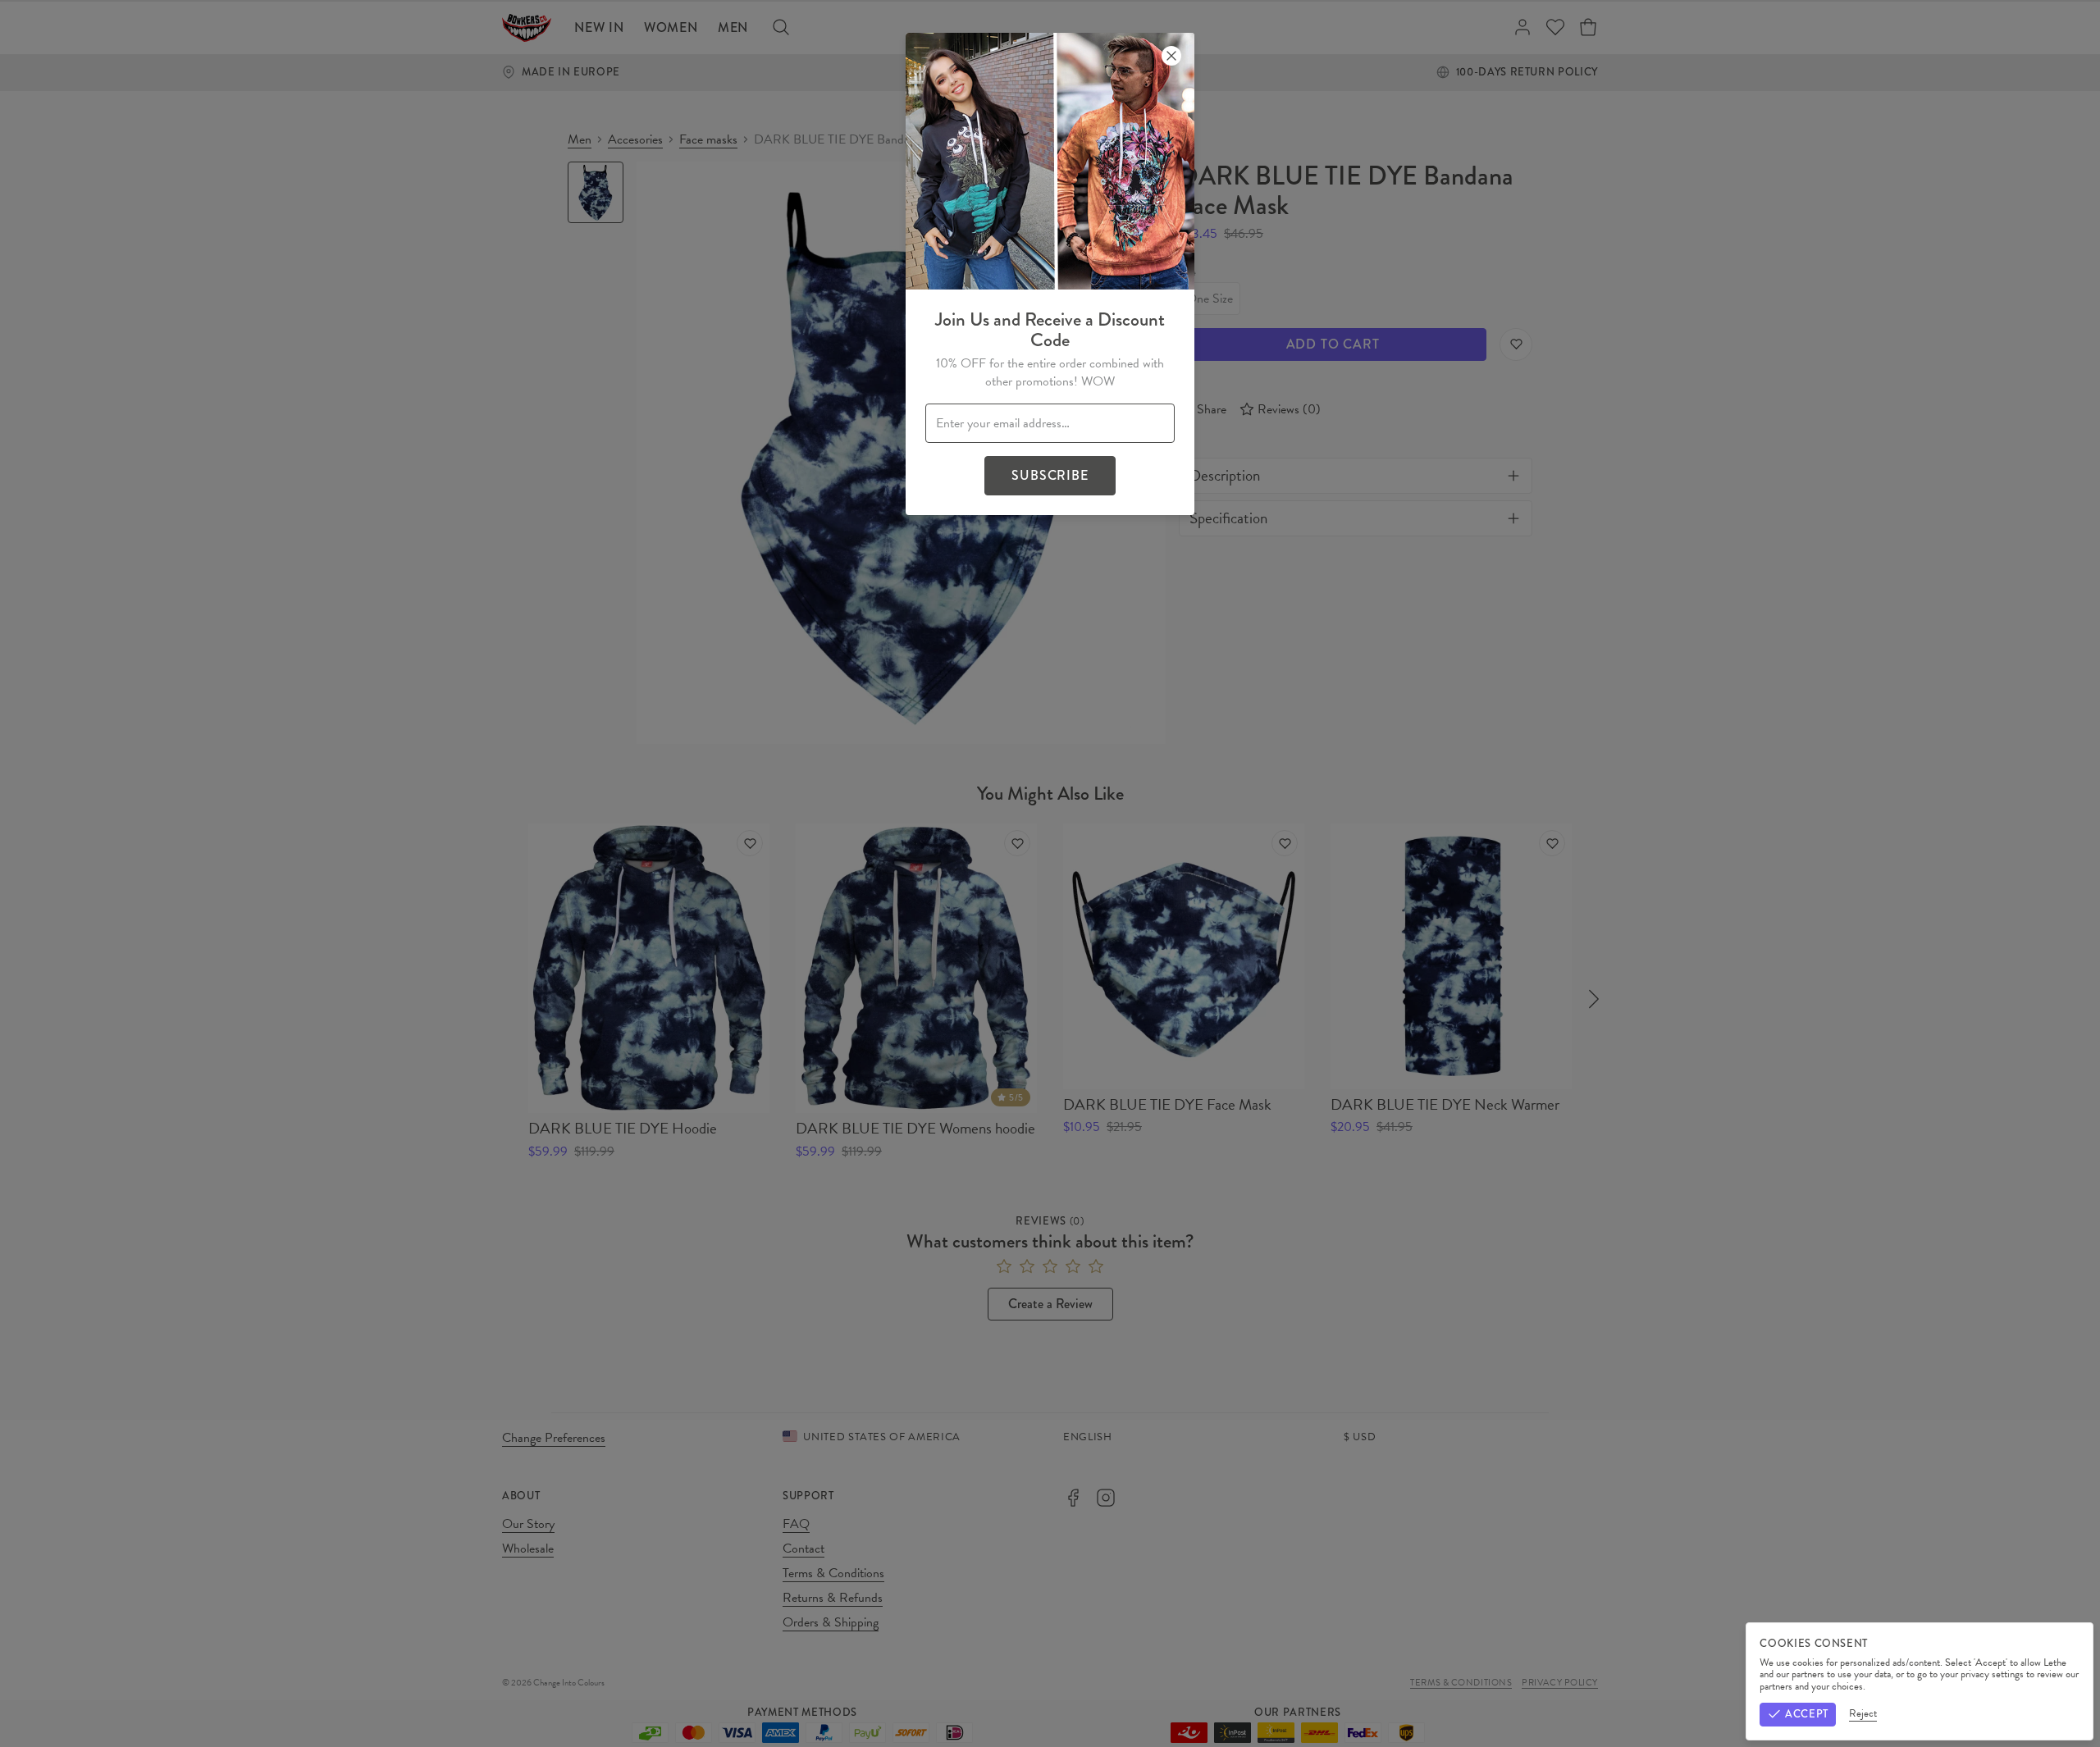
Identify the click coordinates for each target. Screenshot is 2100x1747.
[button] (1050, 873)
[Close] (1171, 56)
